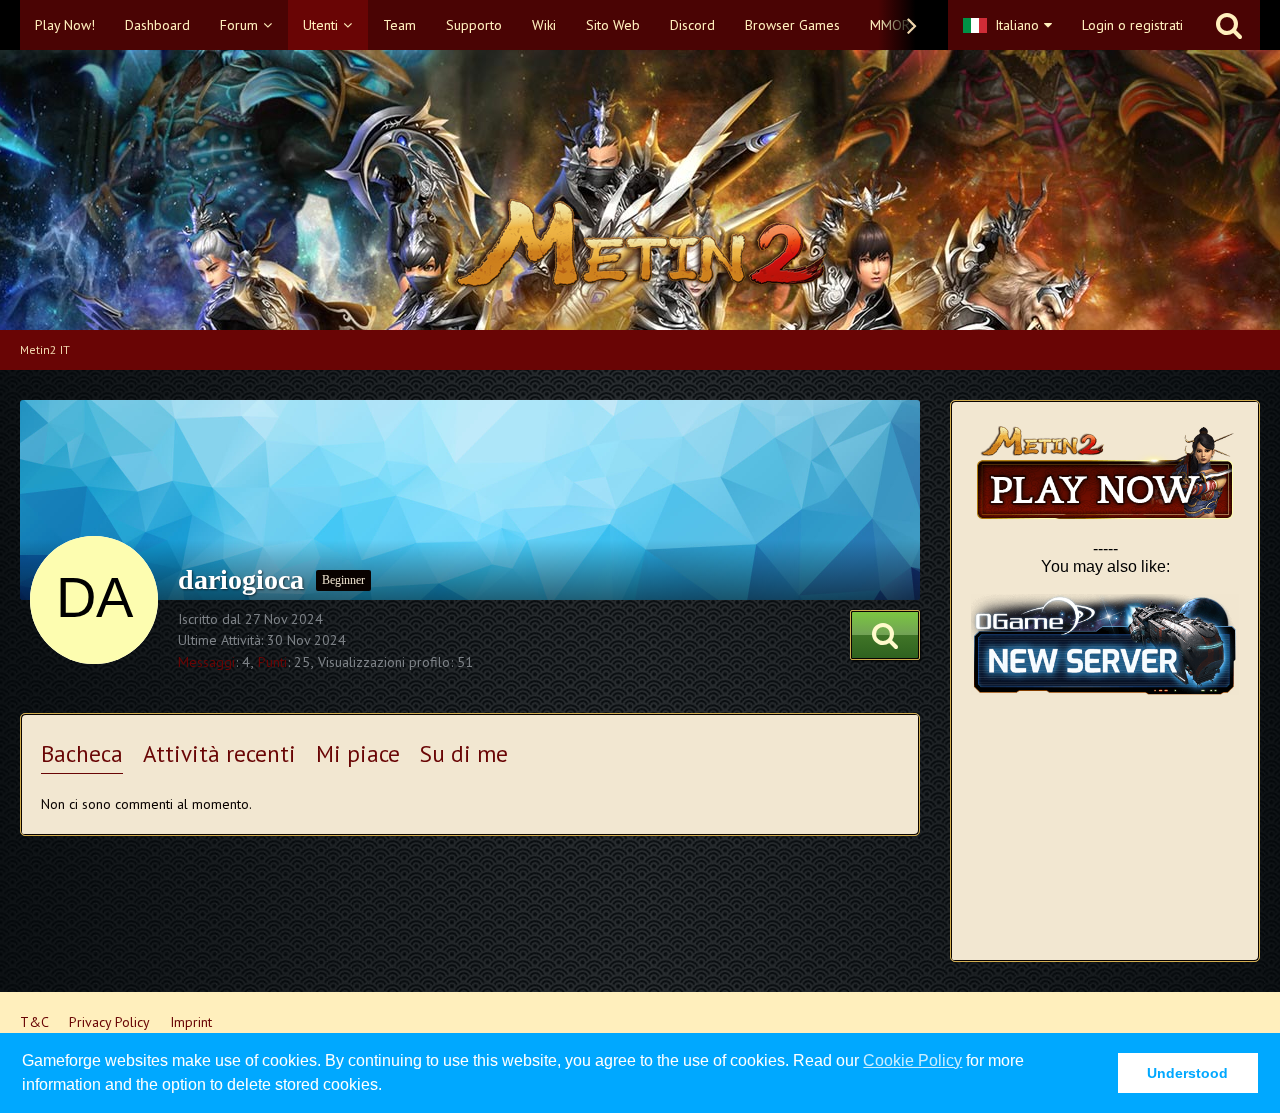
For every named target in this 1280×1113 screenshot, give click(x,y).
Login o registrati (1132, 25)
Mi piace (358, 753)
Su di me (464, 753)
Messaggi (206, 662)
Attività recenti (219, 753)
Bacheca (82, 753)
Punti (272, 662)
